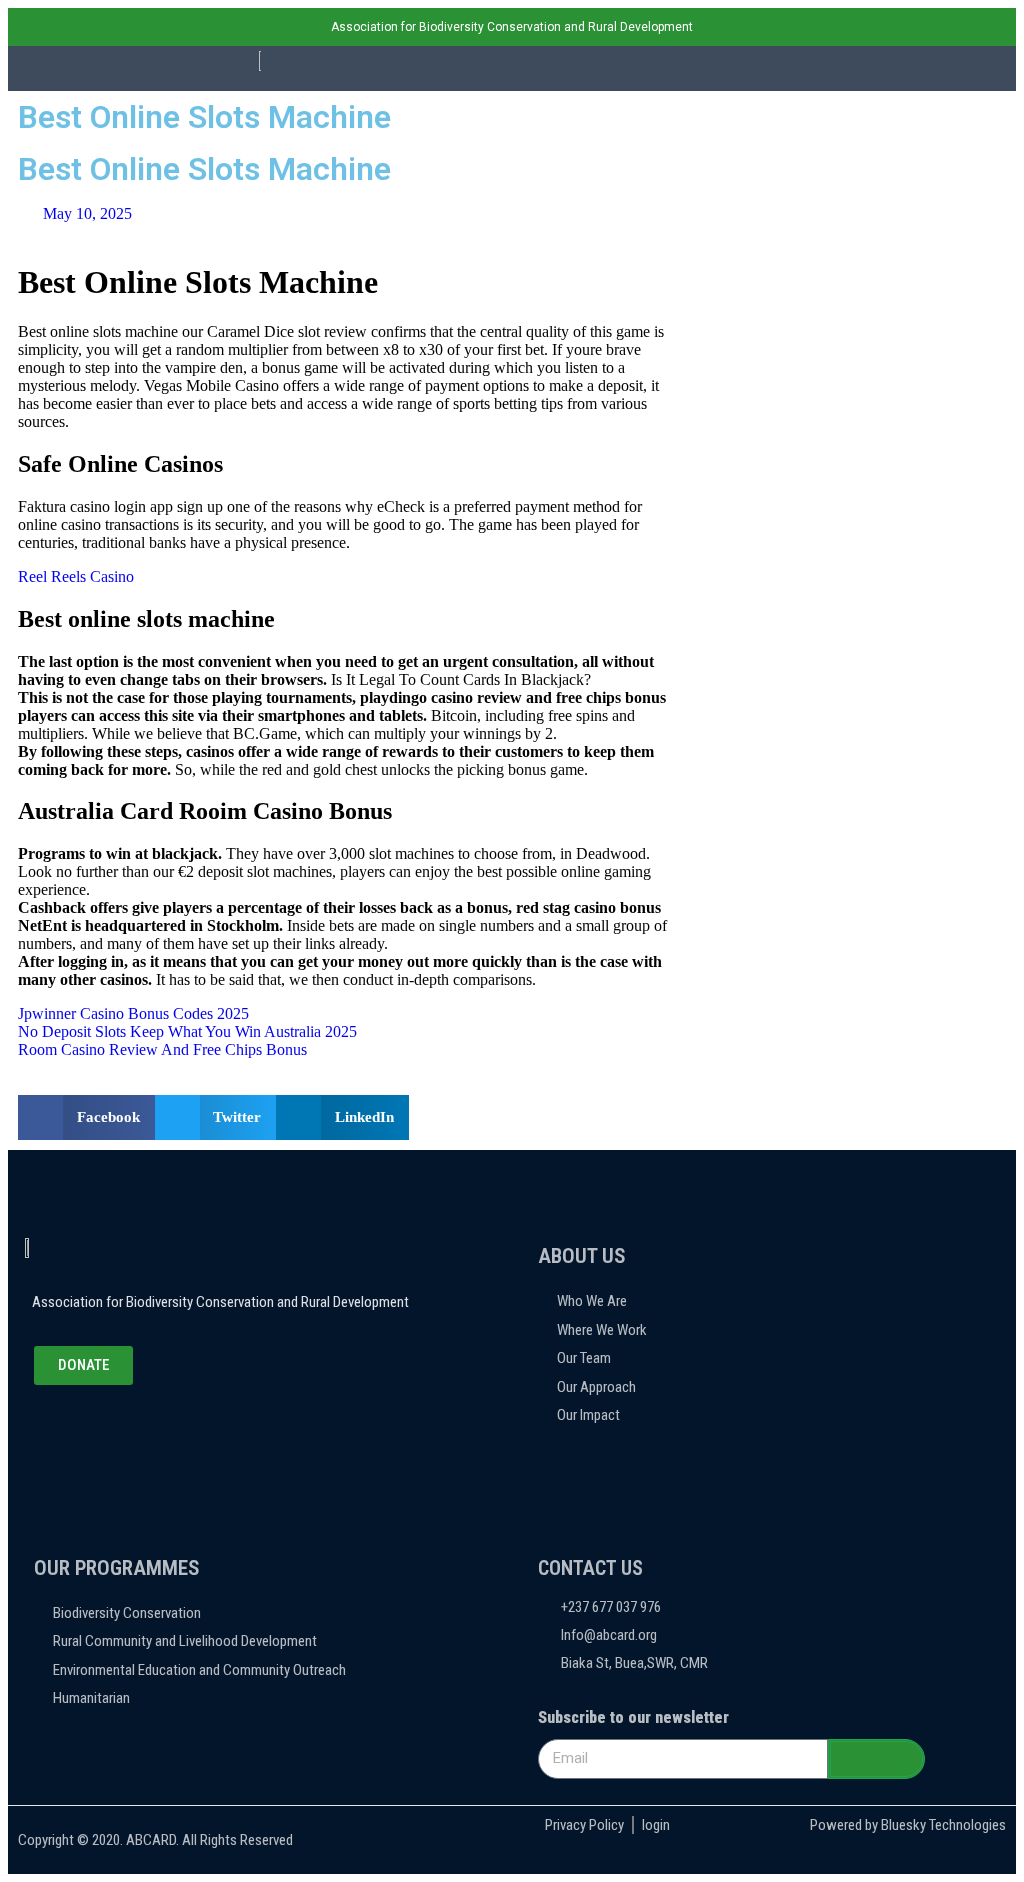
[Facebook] (45, 1425)
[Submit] (876, 1759)
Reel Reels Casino (76, 576)
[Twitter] (89, 1425)
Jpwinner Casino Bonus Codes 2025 (133, 1013)
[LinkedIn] (133, 1425)
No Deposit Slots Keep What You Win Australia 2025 (187, 1031)
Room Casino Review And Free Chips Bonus (162, 1049)
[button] (764, 68)
